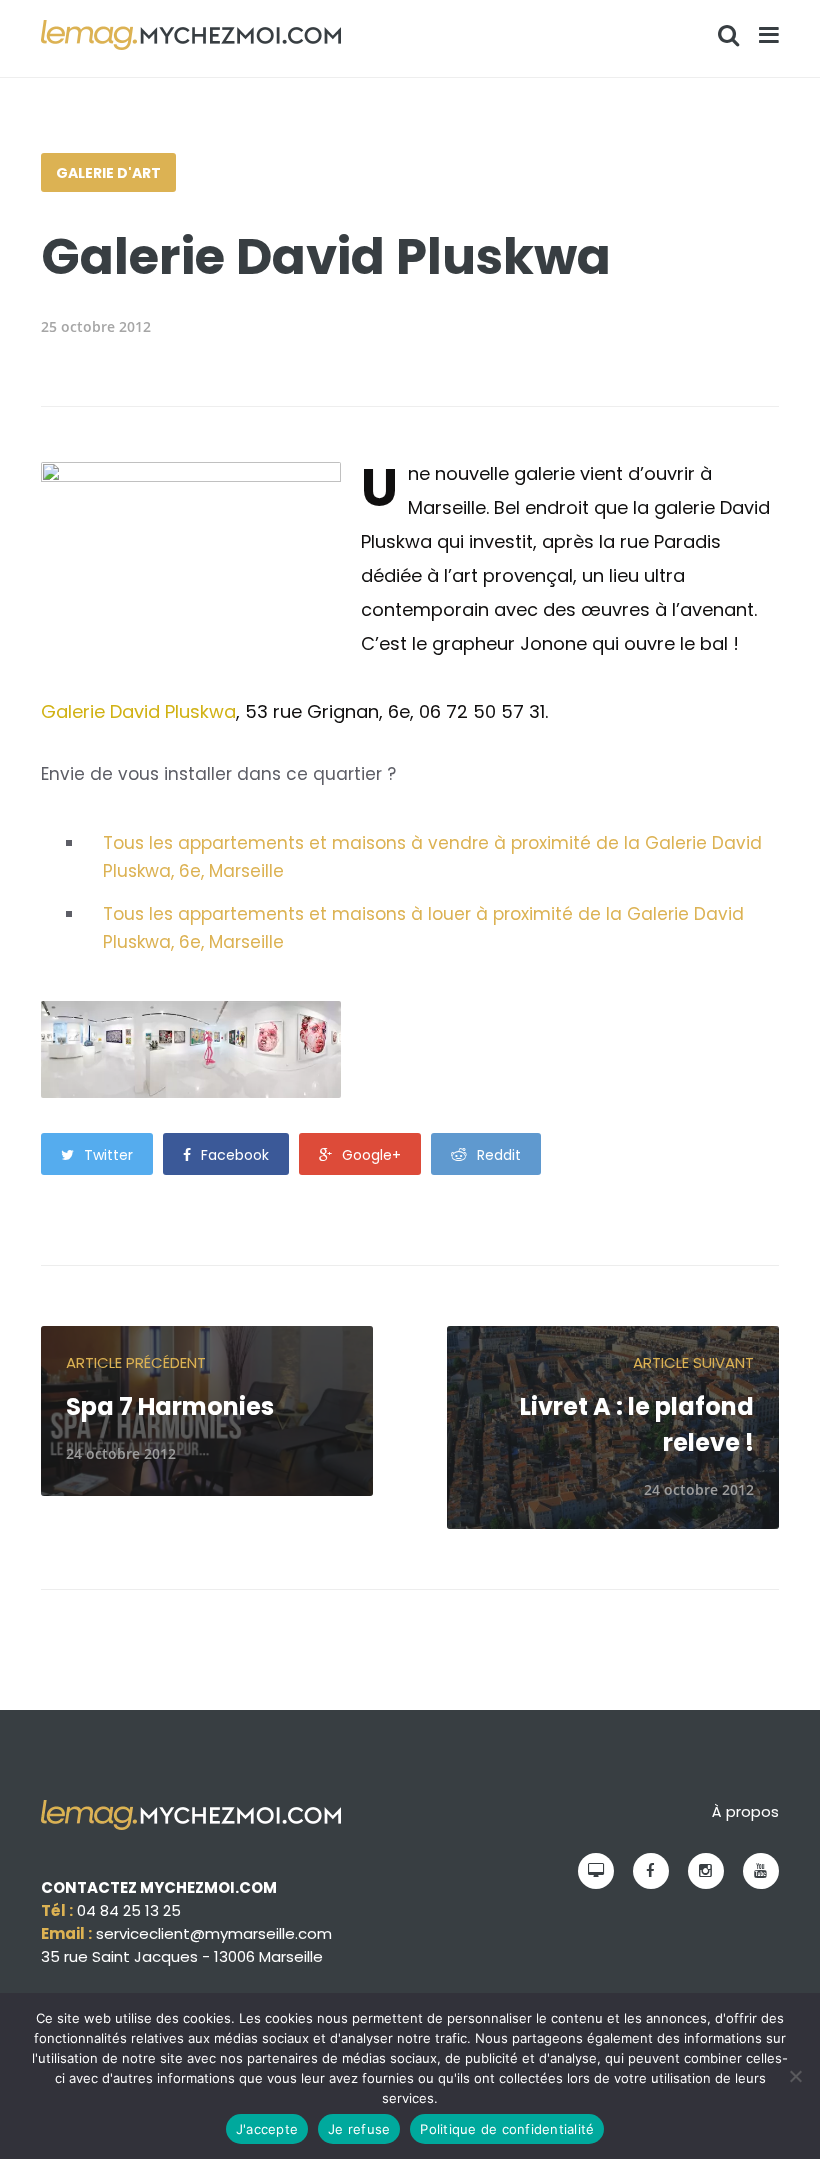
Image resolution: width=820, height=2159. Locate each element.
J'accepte (267, 2129)
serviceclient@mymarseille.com (214, 1933)
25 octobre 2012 (96, 326)
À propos (745, 1811)
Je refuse (359, 2129)
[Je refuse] (795, 2076)
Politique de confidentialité (507, 2129)
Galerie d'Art (108, 173)
